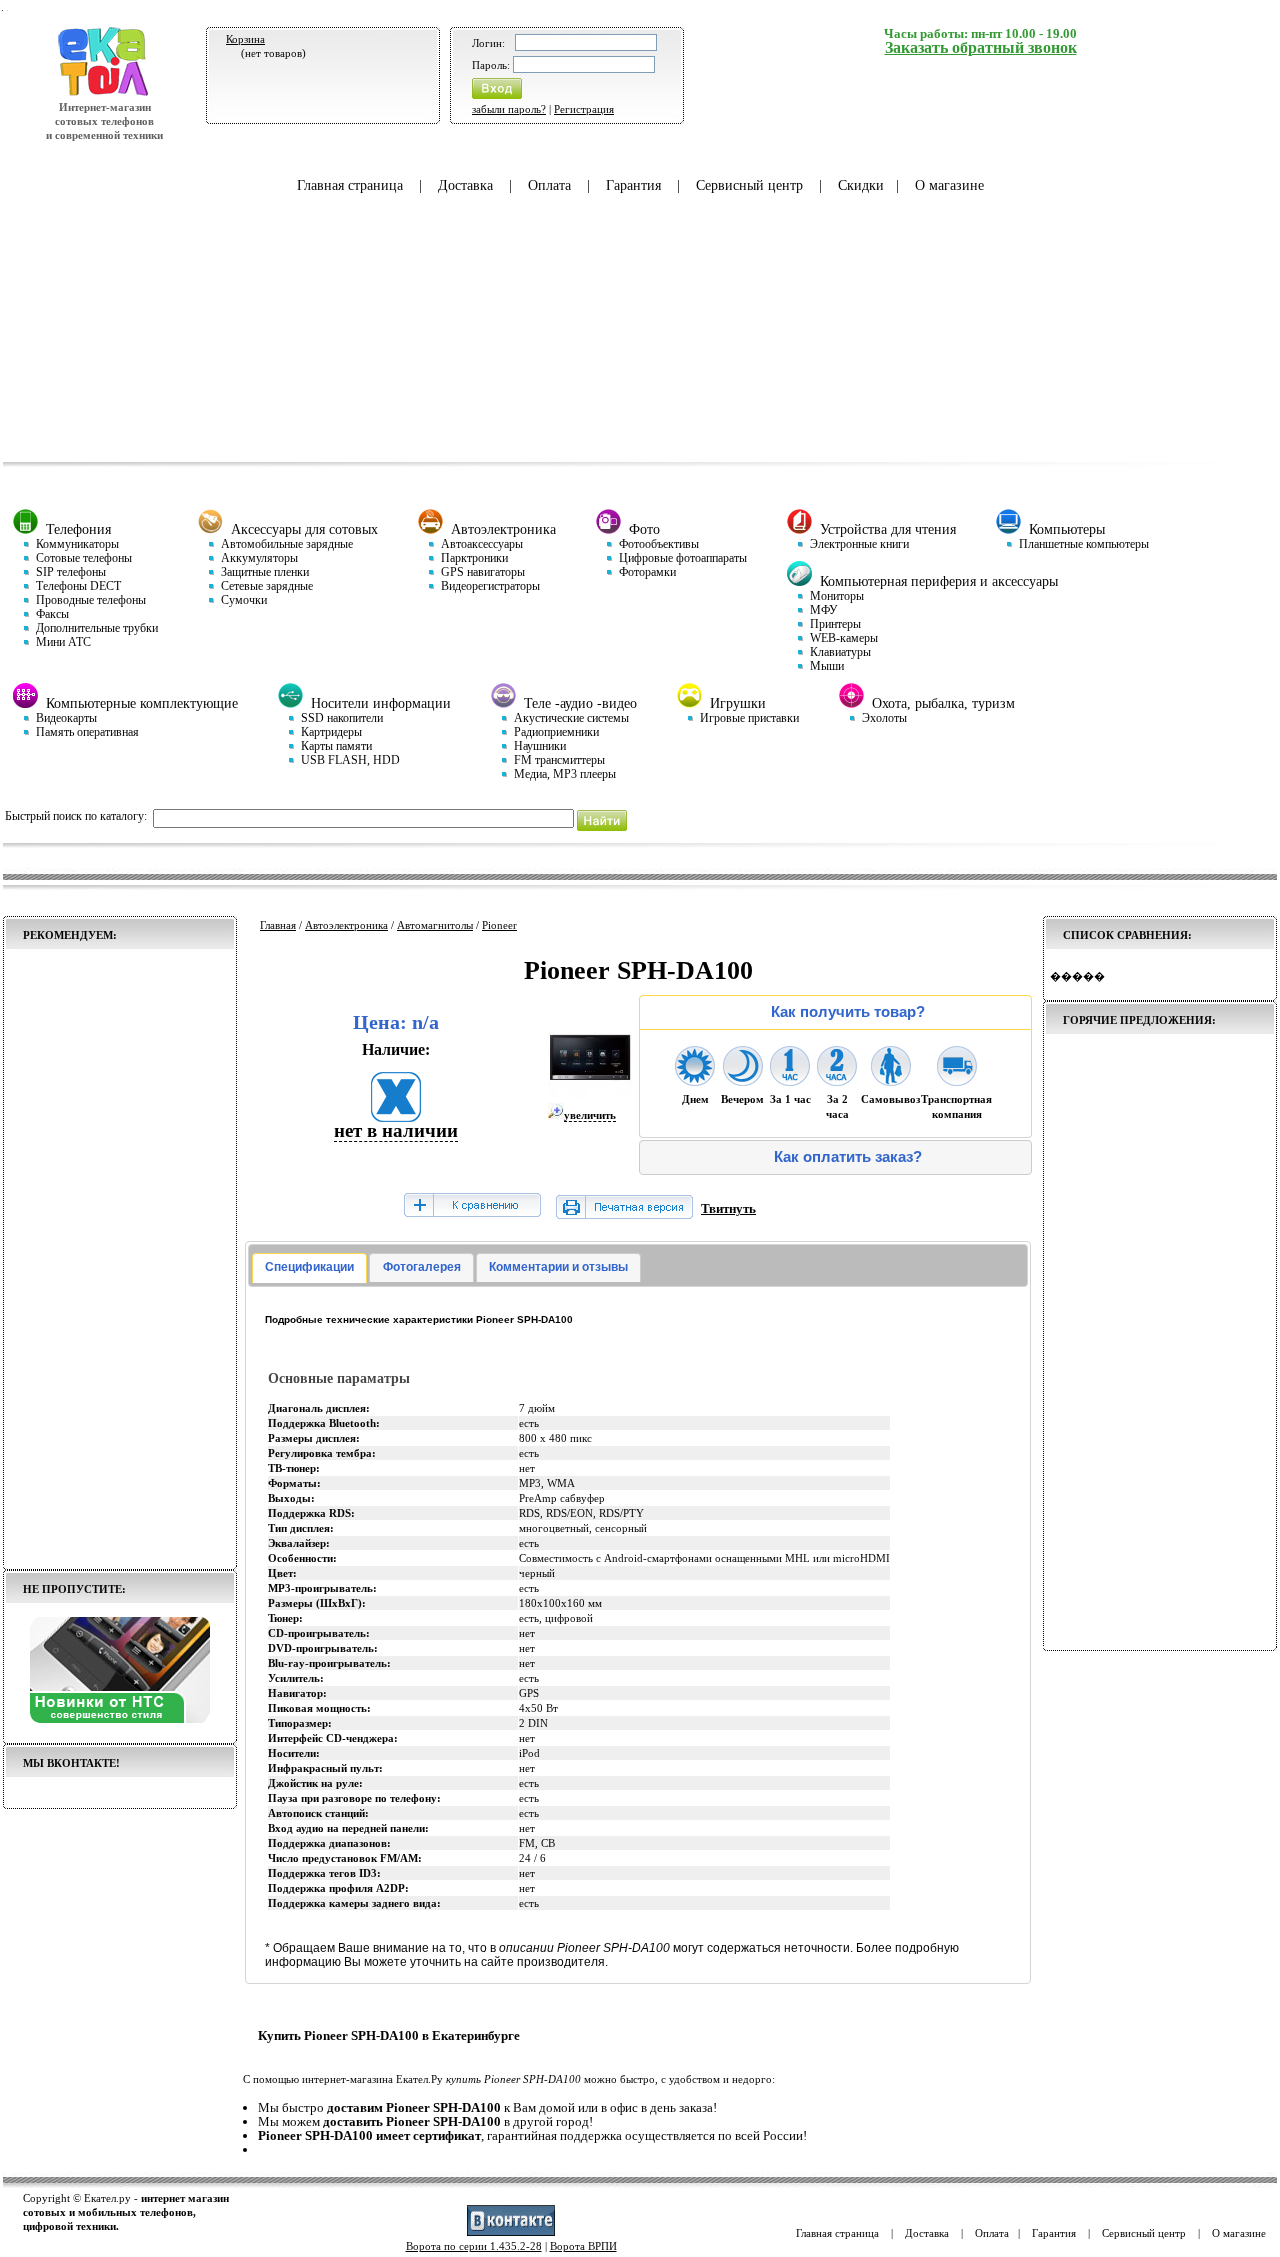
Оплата (549, 185)
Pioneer (499, 925)
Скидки (861, 185)
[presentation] (309, 1268)
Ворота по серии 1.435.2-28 (474, 2246)
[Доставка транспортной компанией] (957, 1080)
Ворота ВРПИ (583, 2246)
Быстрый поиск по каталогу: (76, 816)
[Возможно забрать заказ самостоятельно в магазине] (891, 1080)
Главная (278, 925)
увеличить (590, 1115)
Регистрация (584, 109)
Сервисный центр (749, 185)
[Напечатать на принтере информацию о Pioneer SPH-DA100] (624, 1214)
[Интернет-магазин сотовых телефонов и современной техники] (104, 93)
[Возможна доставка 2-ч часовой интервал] (837, 1080)
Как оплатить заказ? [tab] (848, 1157)
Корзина (245, 39)
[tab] (309, 1268)
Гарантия (633, 185)
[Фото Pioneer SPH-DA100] (590, 1096)
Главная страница (350, 185)
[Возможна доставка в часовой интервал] (790, 1080)
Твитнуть (728, 1208)
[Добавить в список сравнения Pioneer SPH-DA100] (472, 1206)
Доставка (465, 185)
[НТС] (120, 1719)
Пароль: (491, 65)
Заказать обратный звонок (981, 47)
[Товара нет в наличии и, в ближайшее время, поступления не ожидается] (396, 1115)
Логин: (488, 43)
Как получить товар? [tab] (848, 1012)
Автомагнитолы (435, 925)
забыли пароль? (509, 109)
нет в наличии (396, 1130)
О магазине (949, 185)
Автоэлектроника (346, 925)
